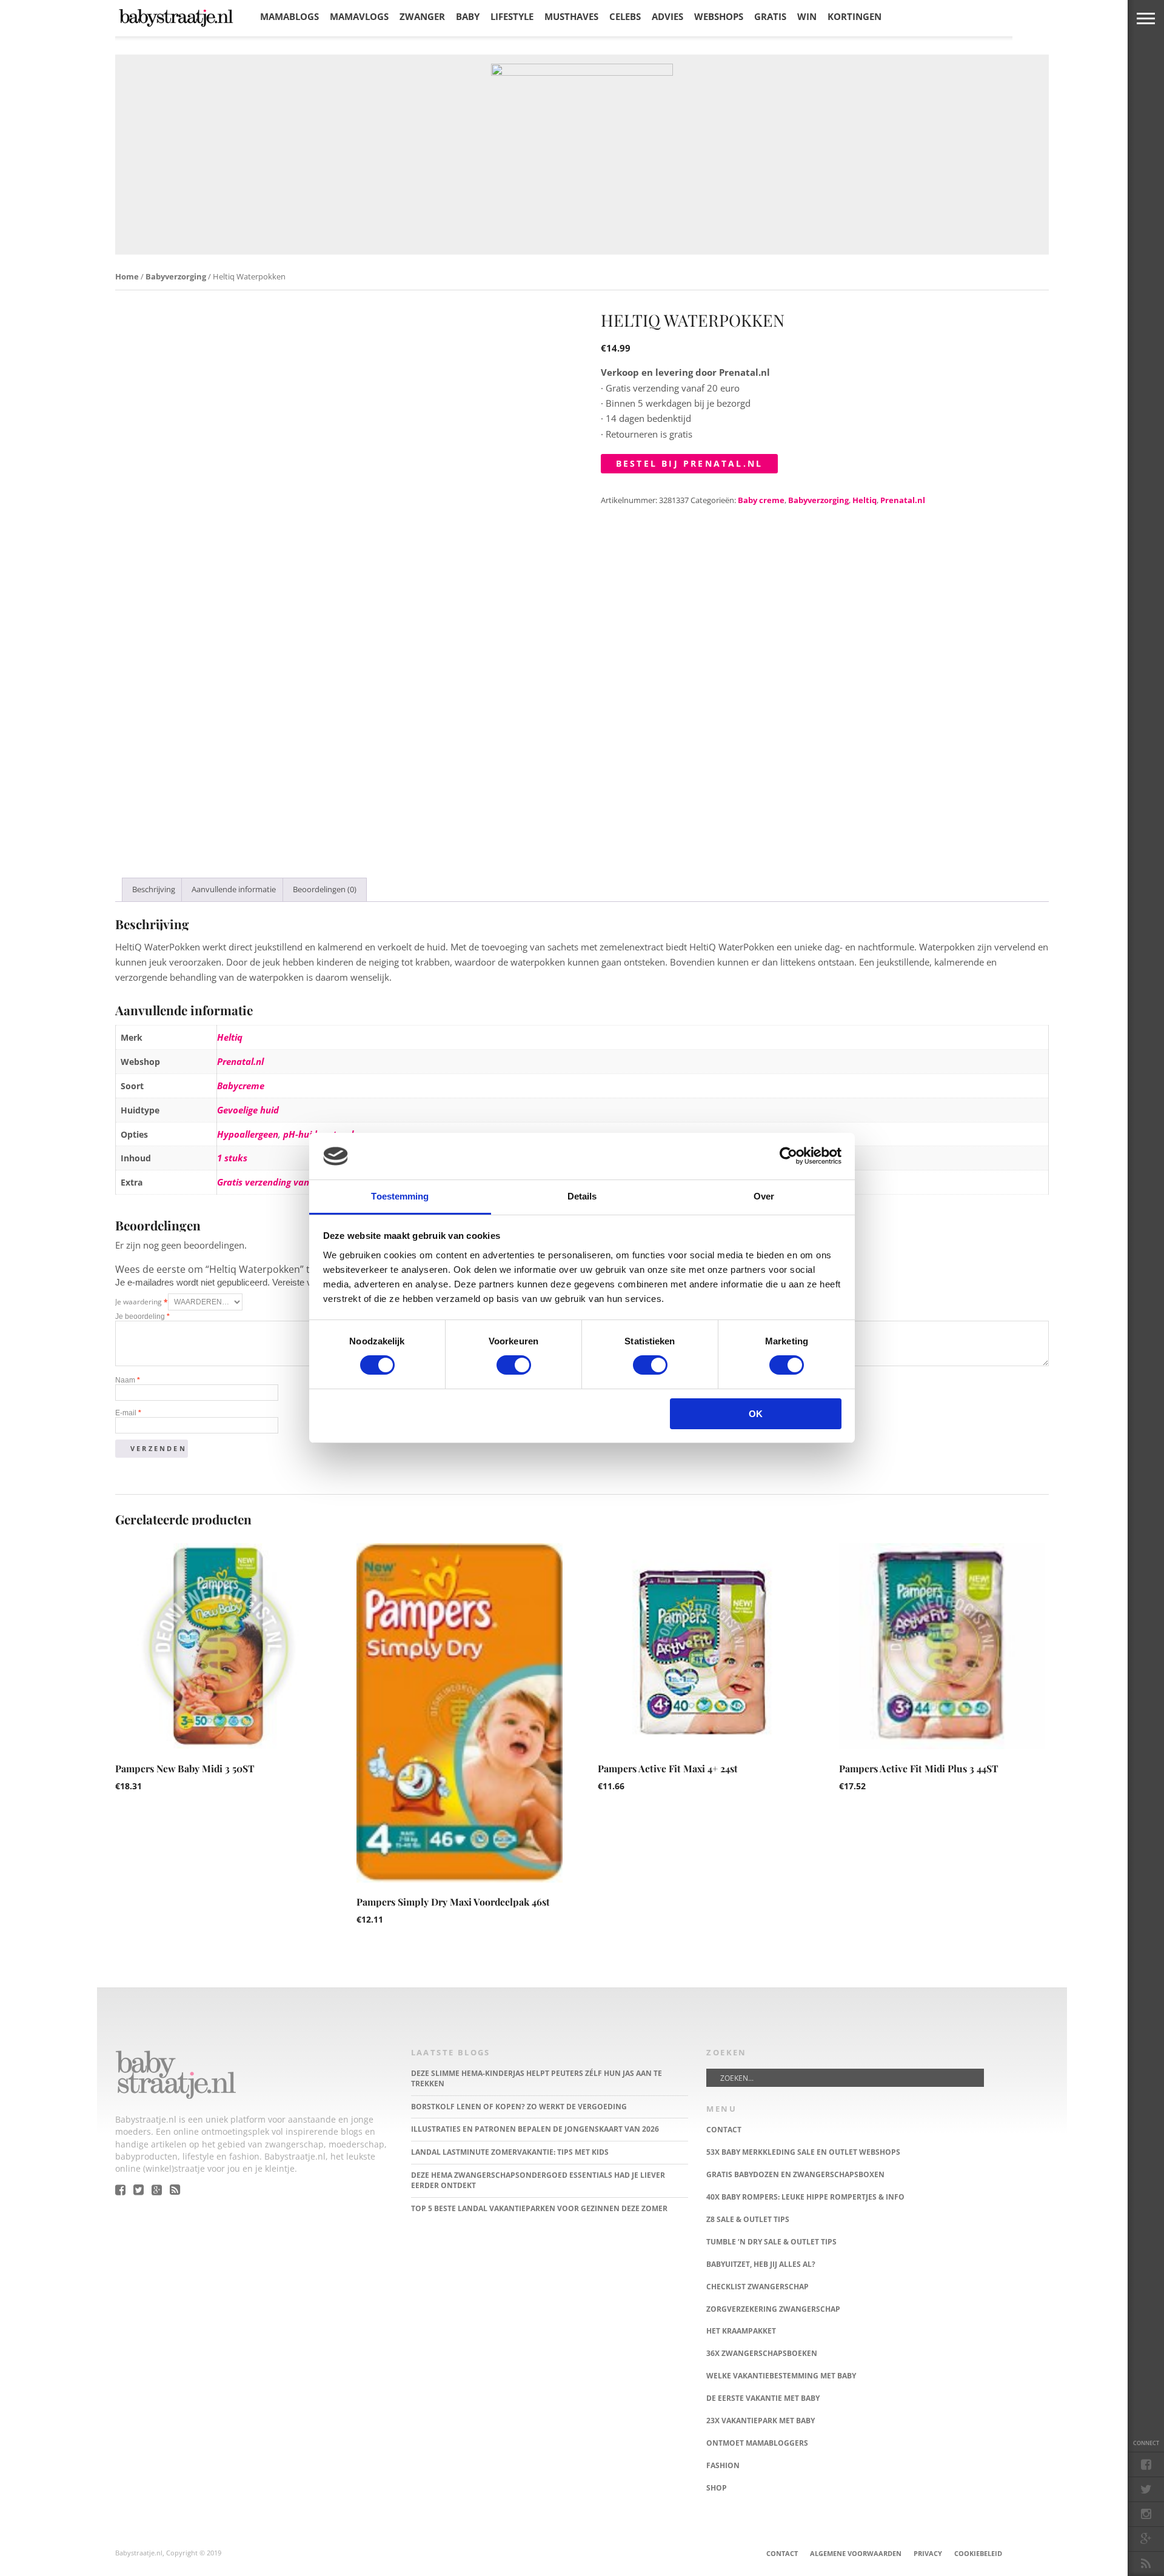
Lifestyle (512, 16)
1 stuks (232, 1158)
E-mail (128, 1413)
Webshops (719, 16)
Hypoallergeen (248, 1134)
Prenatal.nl (903, 500)
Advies (667, 16)
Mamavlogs (359, 16)
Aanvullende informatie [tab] (234, 889)
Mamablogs (289, 16)
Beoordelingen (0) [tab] (325, 889)
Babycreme (241, 1086)
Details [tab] (582, 1196)
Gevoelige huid (248, 1110)
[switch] (514, 1365)
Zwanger (422, 16)
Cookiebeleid (978, 2553)
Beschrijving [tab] (154, 889)
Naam (128, 1380)
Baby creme (761, 500)
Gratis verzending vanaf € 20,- (280, 1182)
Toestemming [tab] (400, 1196)
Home (127, 276)
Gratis (770, 16)
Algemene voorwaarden (856, 2553)
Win (807, 16)
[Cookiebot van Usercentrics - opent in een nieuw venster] (788, 1156)
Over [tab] (764, 1196)
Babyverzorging (176, 276)
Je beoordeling (142, 1316)
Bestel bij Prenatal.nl (689, 463)
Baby (468, 16)
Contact (782, 2553)
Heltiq (865, 500)
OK (756, 1414)
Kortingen (855, 16)
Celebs (625, 16)
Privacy (928, 2553)
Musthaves (571, 16)
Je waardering (142, 1302)
